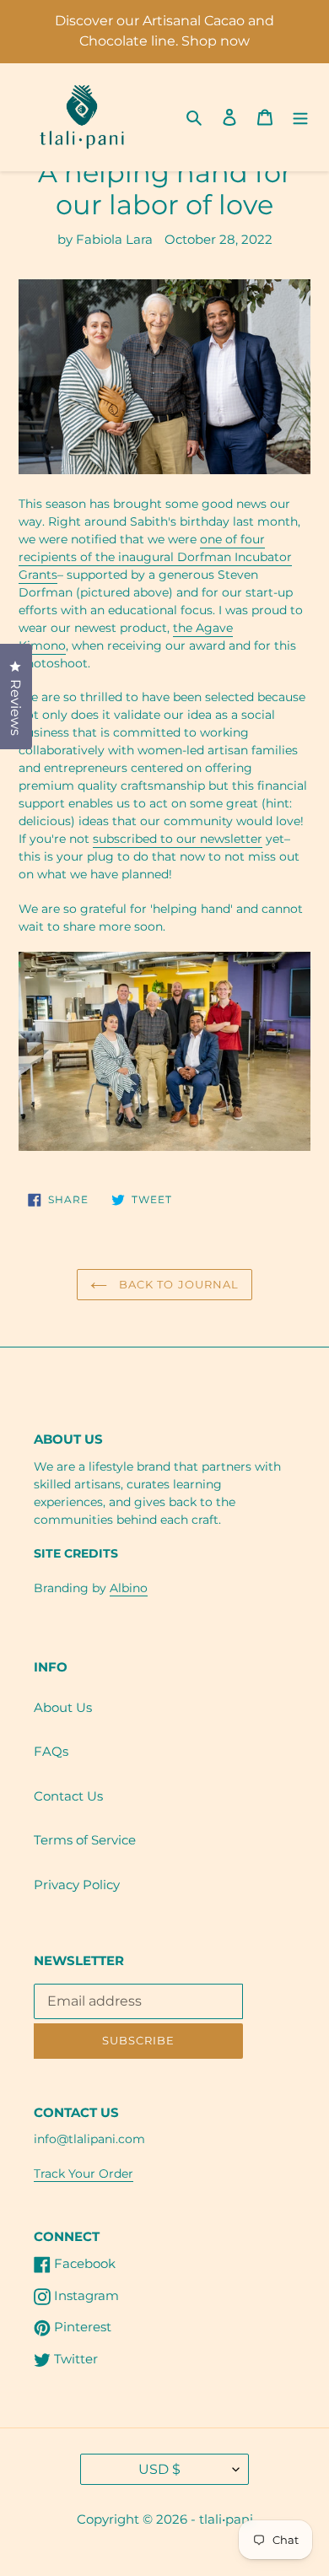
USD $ (159, 2469)
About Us (63, 1707)
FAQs (51, 1751)
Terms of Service (85, 1840)
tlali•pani (226, 2519)
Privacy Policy (77, 1885)
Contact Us (68, 1796)
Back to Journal (177, 1284)
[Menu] (300, 117)
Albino (129, 1588)
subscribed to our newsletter (178, 839)
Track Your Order (84, 2174)
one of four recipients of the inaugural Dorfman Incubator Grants (155, 557)
